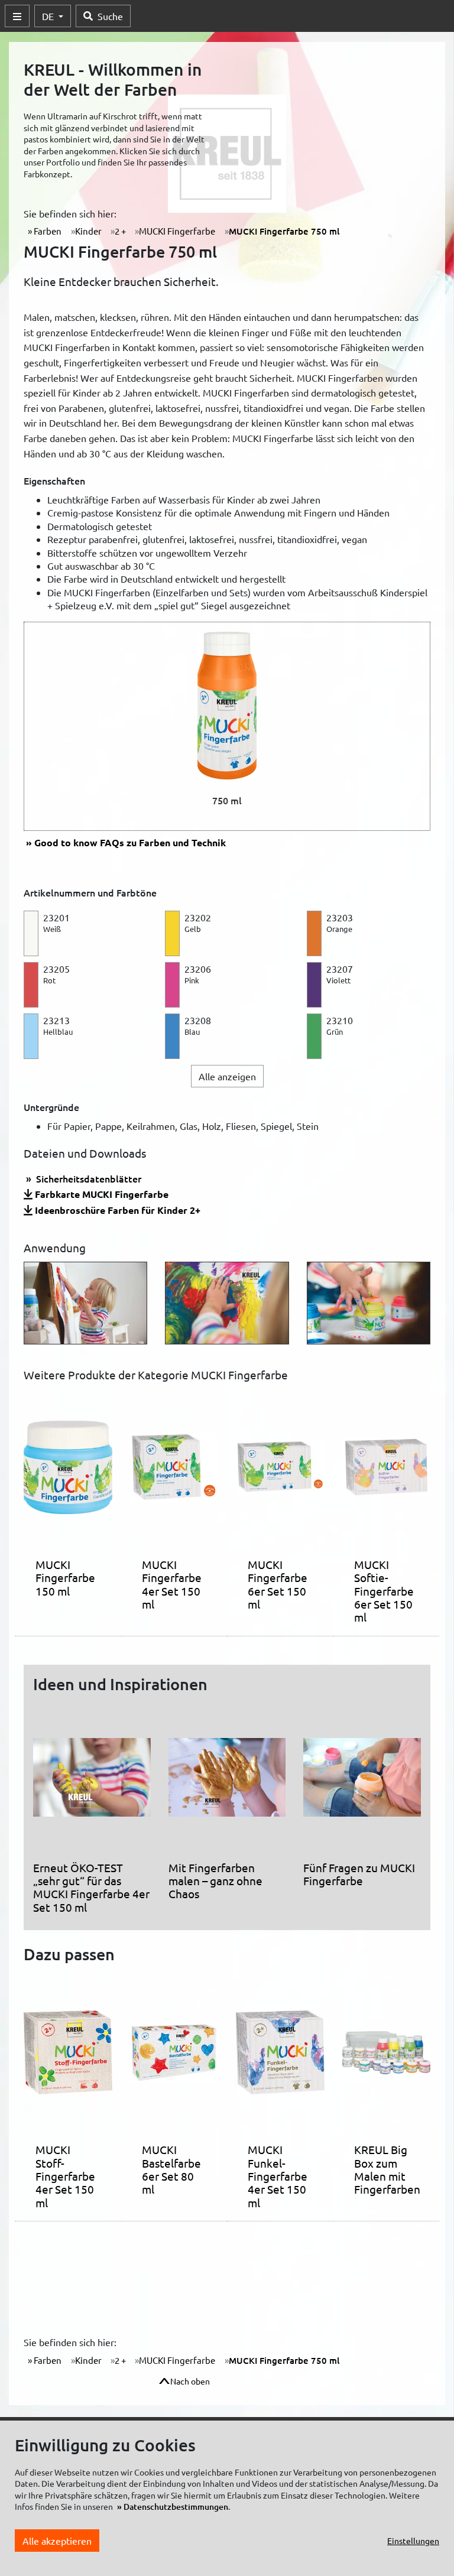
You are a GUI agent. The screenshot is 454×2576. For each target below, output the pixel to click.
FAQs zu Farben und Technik (130, 842)
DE (49, 16)
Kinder (88, 231)
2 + (120, 231)
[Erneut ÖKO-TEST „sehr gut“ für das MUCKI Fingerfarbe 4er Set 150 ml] (92, 1782)
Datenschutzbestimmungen (176, 2507)
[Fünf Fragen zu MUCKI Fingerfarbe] (362, 1782)
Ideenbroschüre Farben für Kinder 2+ (118, 1210)
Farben (47, 231)
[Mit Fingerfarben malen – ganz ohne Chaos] (227, 1782)
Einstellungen (413, 2541)
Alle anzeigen (227, 1076)
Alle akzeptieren (57, 2541)
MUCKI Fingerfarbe (177, 231)
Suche (110, 16)
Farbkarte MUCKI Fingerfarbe (102, 1194)
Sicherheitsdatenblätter (87, 1178)
